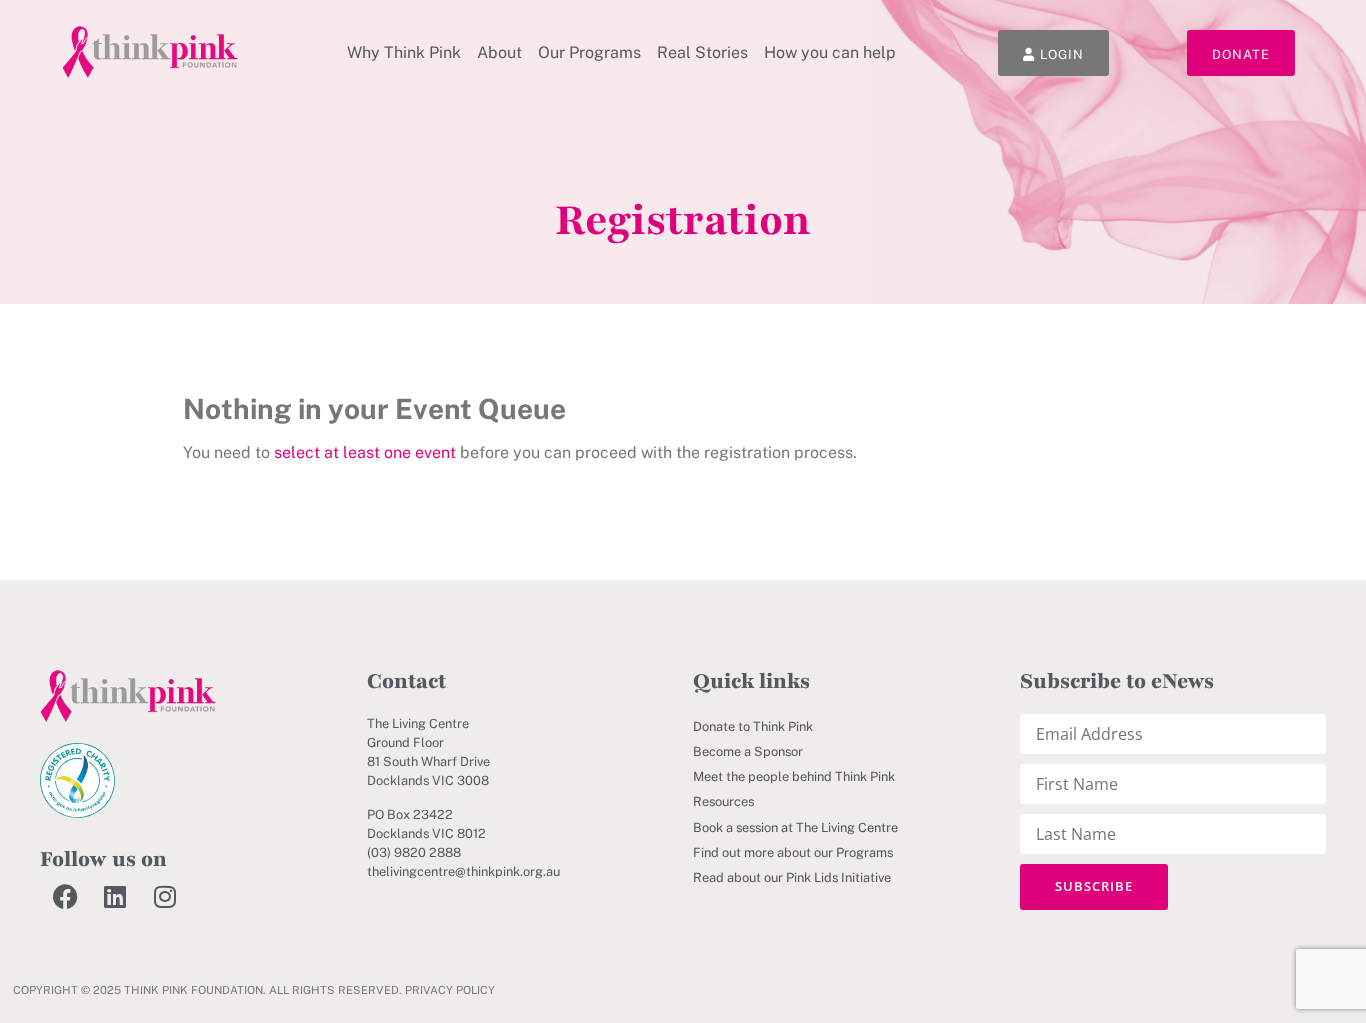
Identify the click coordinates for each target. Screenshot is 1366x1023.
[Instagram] (165, 897)
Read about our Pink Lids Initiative (792, 877)
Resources (723, 801)
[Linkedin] (115, 897)
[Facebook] (65, 897)
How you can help (830, 52)
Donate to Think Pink (753, 726)
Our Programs (589, 52)
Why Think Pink (404, 52)
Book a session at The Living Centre (795, 827)
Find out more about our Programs (793, 852)
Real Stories (702, 52)
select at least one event (365, 452)
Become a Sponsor (748, 751)
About (499, 52)
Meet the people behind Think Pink (794, 776)
